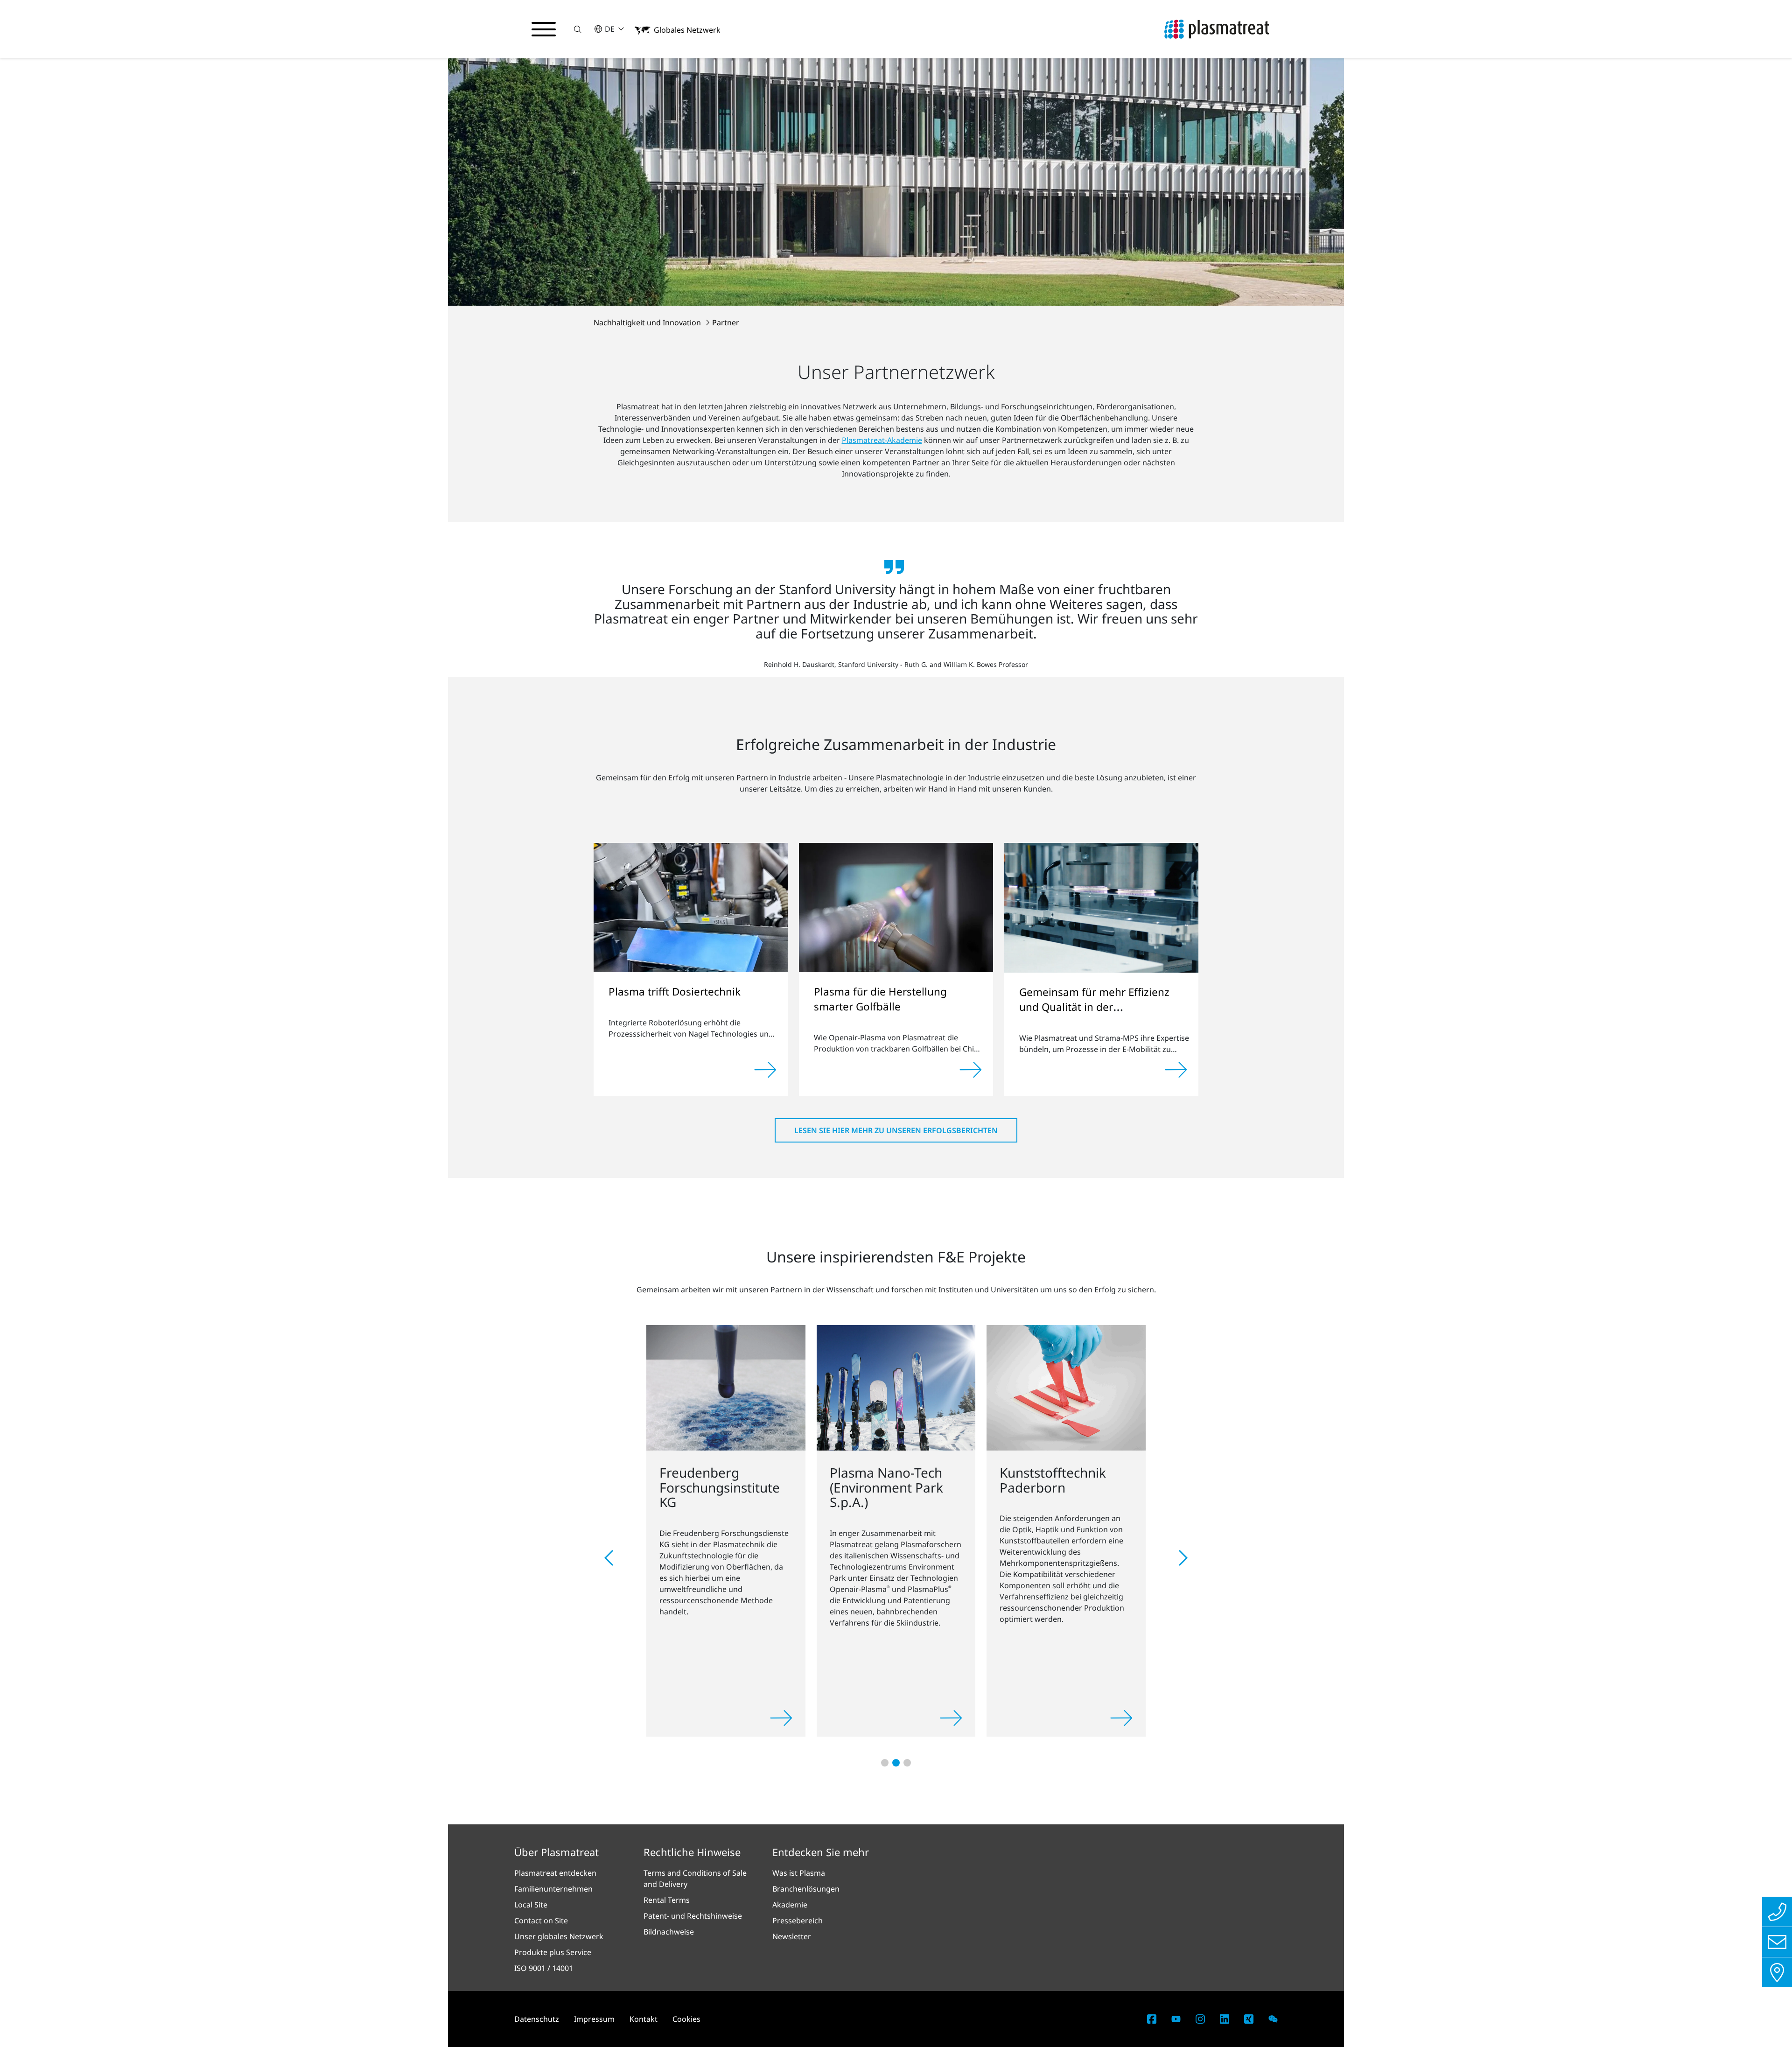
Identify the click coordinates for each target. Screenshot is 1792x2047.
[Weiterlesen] (765, 1070)
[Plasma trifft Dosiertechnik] (691, 907)
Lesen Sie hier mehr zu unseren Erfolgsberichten (896, 1130)
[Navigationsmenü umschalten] (544, 29)
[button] (578, 29)
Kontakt (644, 2019)
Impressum (594, 2019)
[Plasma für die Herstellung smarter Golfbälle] (896, 907)
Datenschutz (537, 2019)
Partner (726, 322)
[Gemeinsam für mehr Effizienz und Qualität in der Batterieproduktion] (1101, 907)
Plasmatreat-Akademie (882, 440)
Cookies (686, 2019)
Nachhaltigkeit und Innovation (648, 322)
